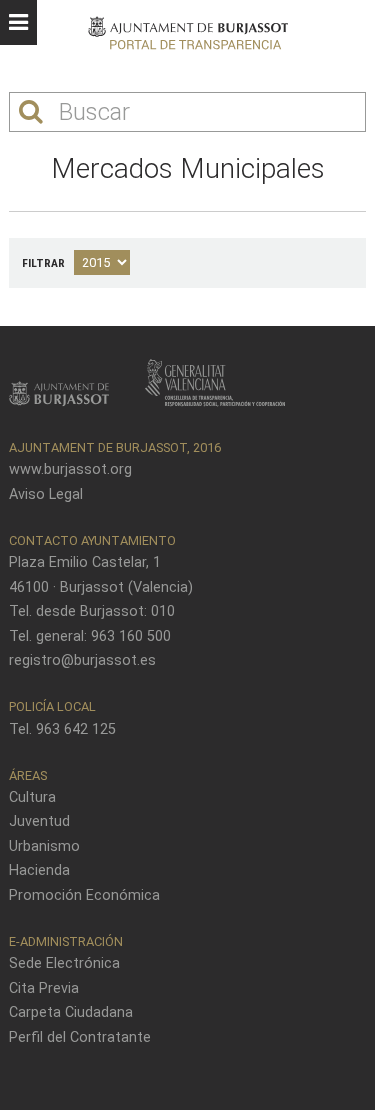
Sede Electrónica (64, 963)
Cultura (32, 797)
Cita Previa (44, 988)
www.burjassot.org (70, 469)
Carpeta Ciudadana (71, 1012)
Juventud (39, 821)
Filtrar (43, 263)
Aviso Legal (46, 494)
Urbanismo (44, 846)
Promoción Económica (84, 895)
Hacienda (39, 870)
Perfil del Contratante (80, 1037)
